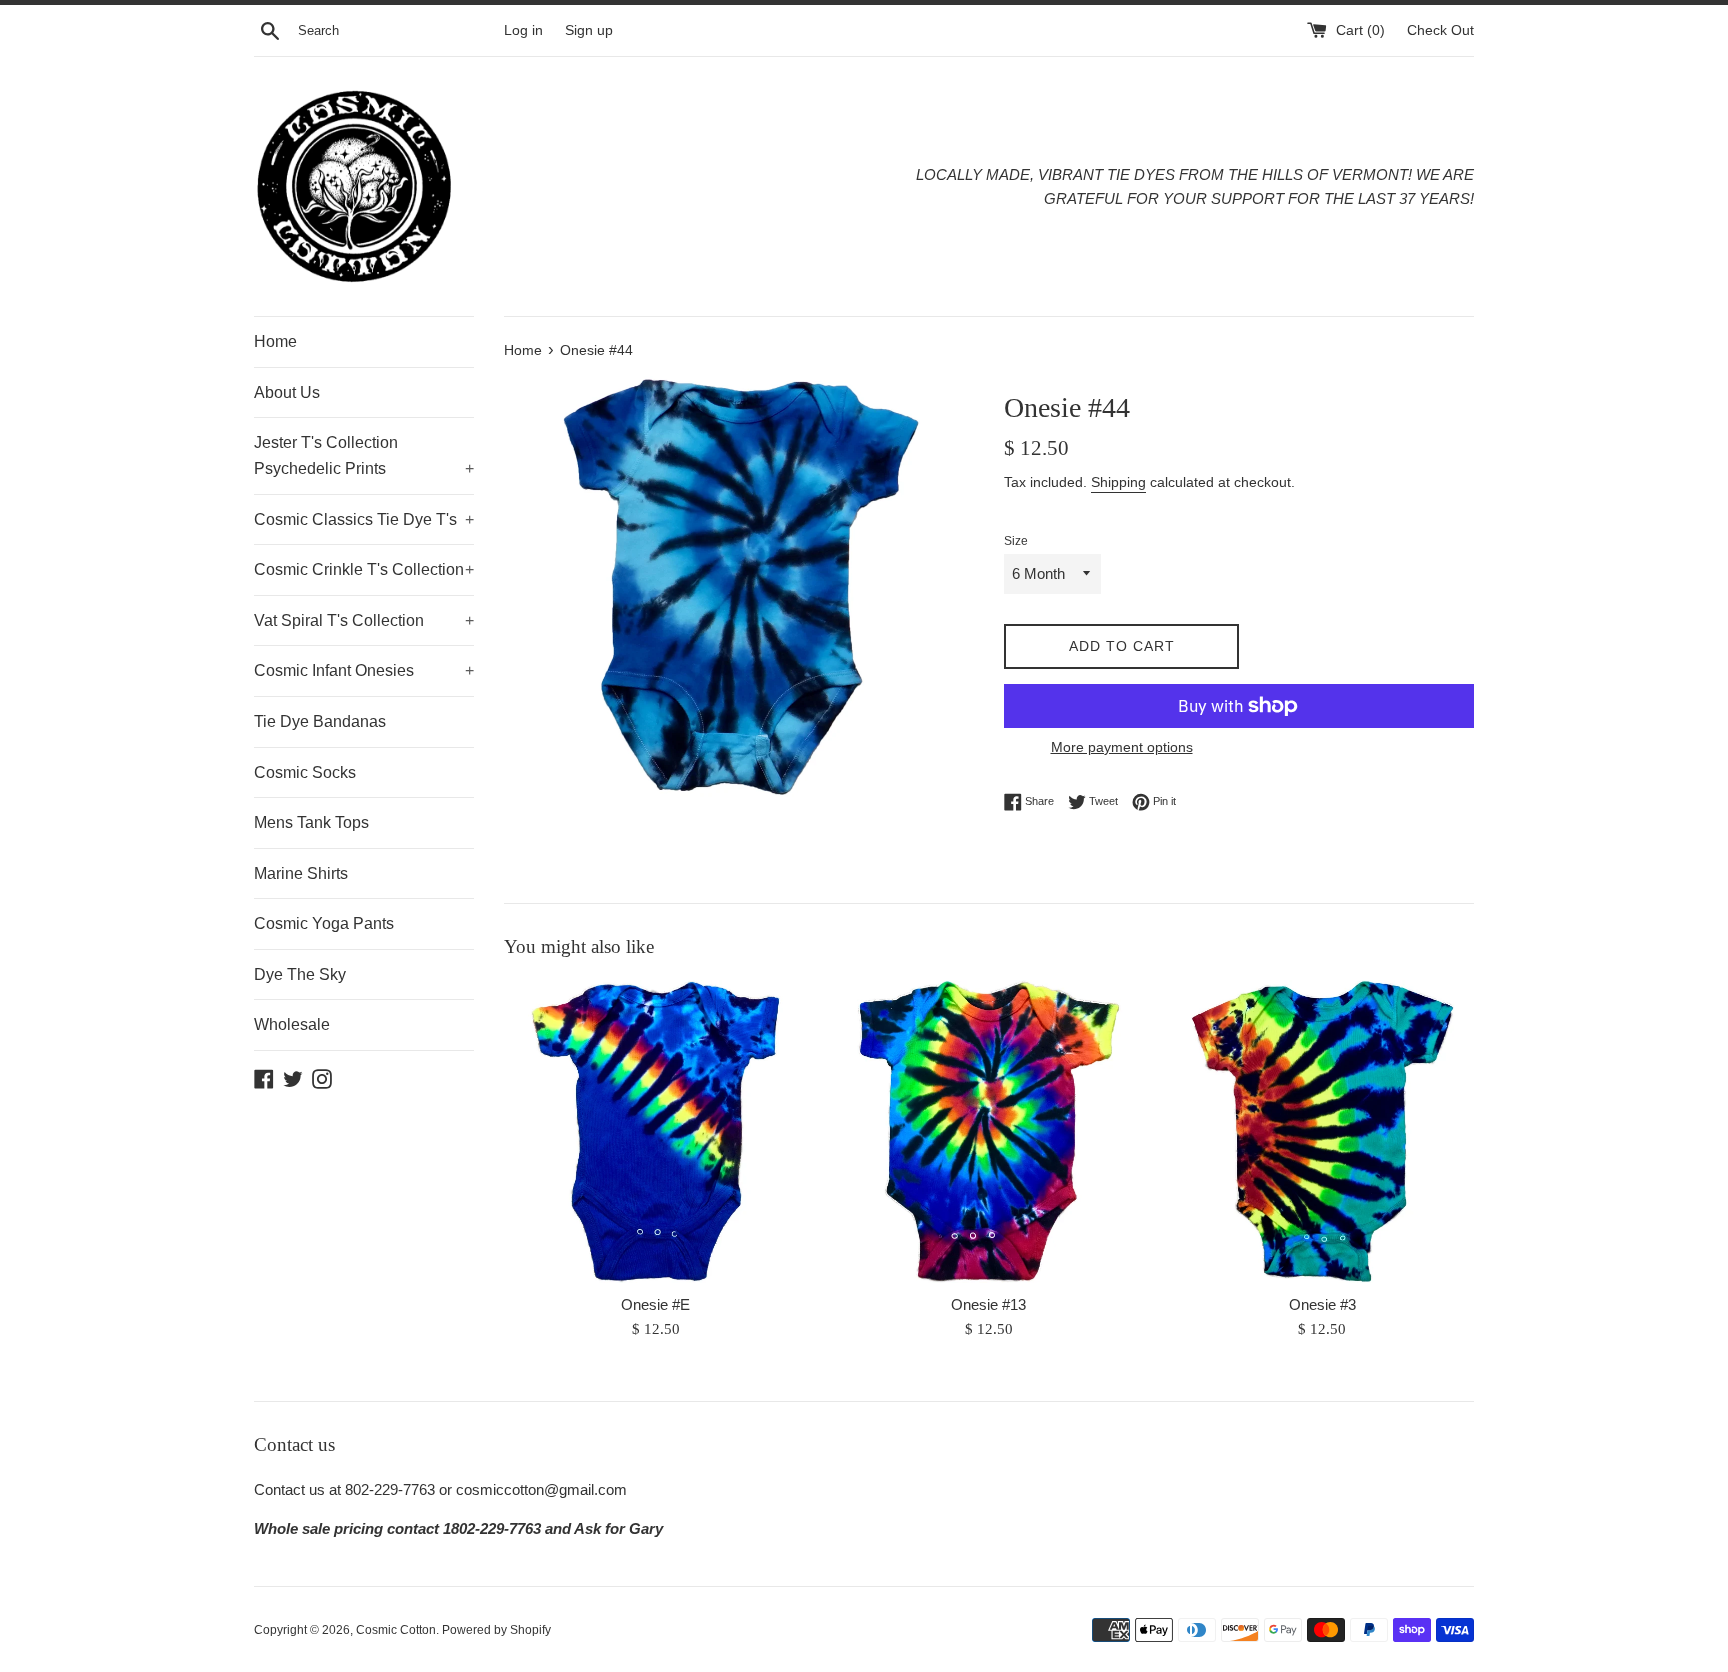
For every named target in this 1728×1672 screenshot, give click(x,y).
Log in (523, 30)
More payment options (1122, 747)
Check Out (1440, 30)
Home (275, 341)
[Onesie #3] (1322, 1131)
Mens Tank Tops (311, 822)
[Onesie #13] (988, 1131)
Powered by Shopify (496, 1630)
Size (1016, 541)
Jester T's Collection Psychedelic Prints (364, 455)
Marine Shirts (301, 873)
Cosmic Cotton (396, 1630)
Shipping (1118, 482)
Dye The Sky (300, 974)
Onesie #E (655, 1304)
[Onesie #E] (655, 1131)
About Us (287, 392)
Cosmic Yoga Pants (324, 923)
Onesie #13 (988, 1304)
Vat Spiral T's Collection (364, 620)
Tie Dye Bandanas (320, 721)
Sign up (589, 30)
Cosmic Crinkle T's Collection (364, 569)
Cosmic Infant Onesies (364, 670)
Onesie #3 (1322, 1304)
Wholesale (292, 1024)
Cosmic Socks (305, 772)
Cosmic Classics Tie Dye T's (364, 519)
